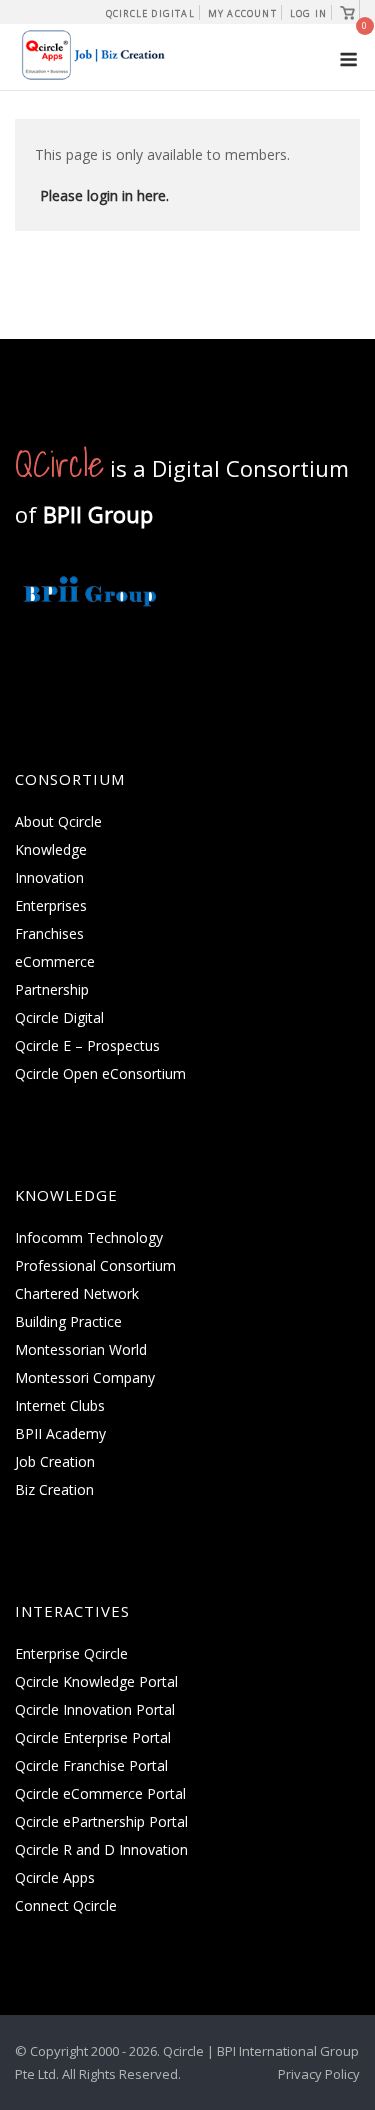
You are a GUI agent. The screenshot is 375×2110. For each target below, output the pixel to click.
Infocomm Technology (89, 1237)
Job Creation (55, 1461)
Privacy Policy (319, 2074)
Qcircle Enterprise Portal (93, 1737)
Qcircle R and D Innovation (101, 1849)
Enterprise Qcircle (71, 1653)
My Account (242, 13)
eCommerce (55, 961)
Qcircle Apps (55, 1877)
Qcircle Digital (150, 13)
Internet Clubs (60, 1405)
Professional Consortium (95, 1265)
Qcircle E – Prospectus (87, 1045)
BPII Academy (60, 1433)
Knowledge (51, 849)
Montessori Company (85, 1377)
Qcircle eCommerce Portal (100, 1793)
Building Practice (68, 1321)
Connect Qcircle (66, 1905)
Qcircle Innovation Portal (95, 1709)
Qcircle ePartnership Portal (101, 1821)
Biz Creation (54, 1489)
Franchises (49, 933)
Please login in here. (104, 195)
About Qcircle (58, 821)
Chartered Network (77, 1293)
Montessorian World (81, 1349)
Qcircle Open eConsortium (100, 1073)
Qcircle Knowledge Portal (96, 1681)
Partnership (52, 989)
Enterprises (51, 905)
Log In (308, 13)
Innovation (49, 877)
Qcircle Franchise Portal (91, 1765)
